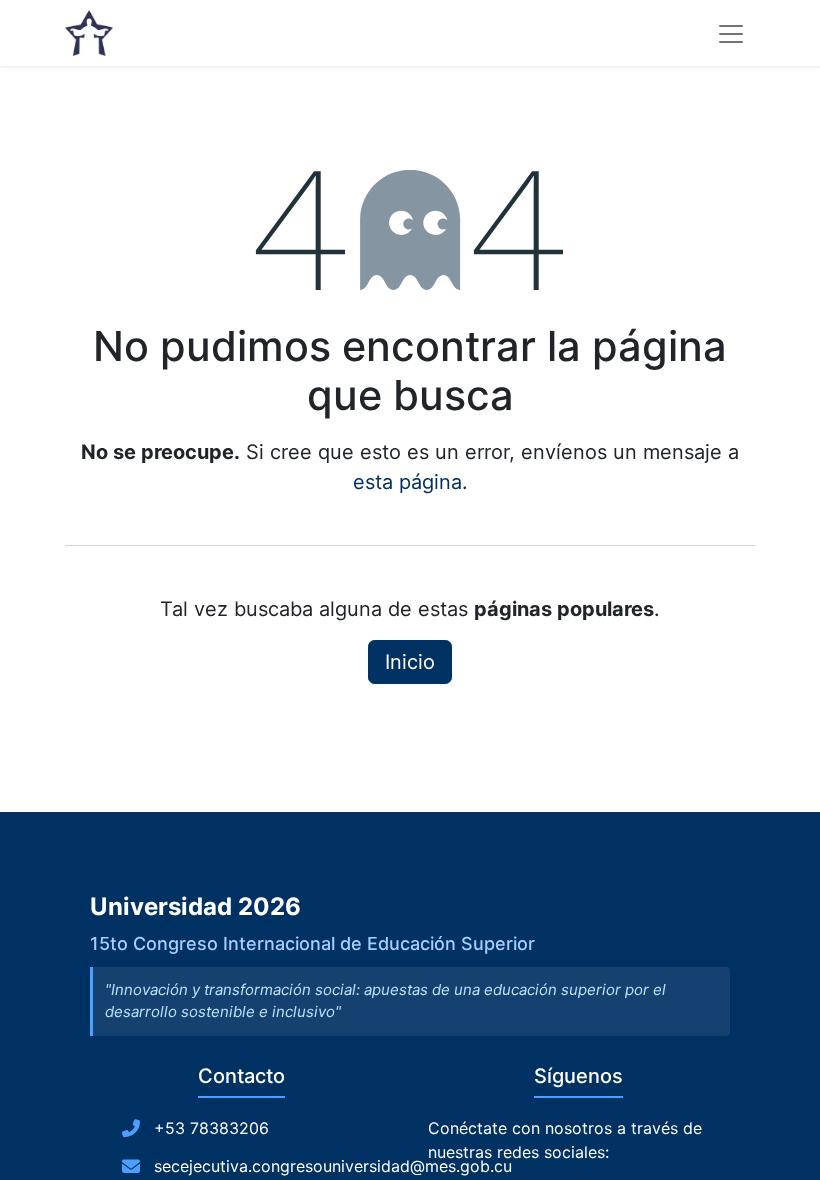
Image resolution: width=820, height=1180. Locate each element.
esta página (407, 482)
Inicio (410, 662)
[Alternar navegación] (731, 33)
